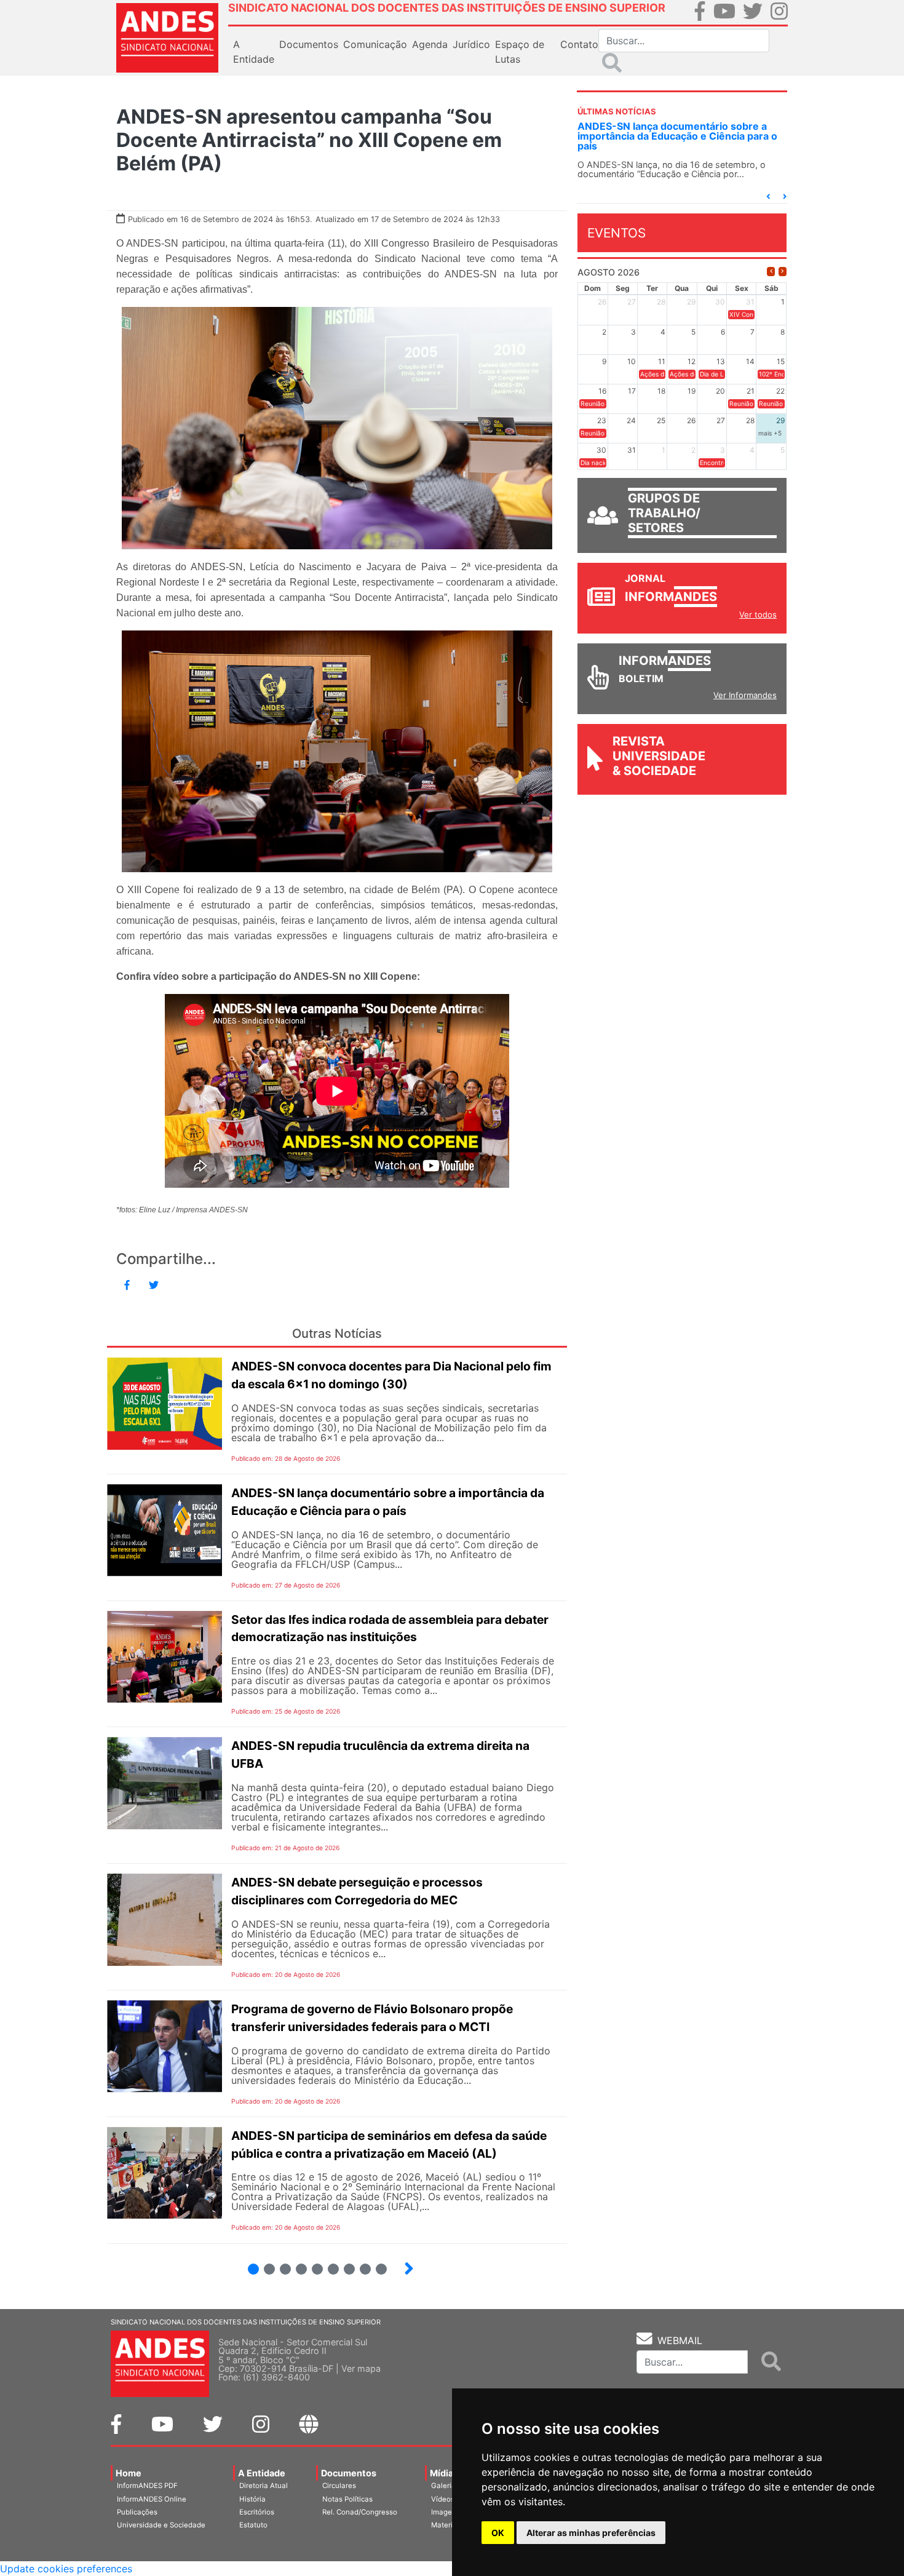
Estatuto (253, 2525)
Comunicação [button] (375, 44)
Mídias (444, 2473)
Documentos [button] (309, 44)
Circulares (339, 2486)
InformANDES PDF (147, 2486)
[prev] (771, 272)
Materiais (447, 2525)
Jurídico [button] (471, 44)
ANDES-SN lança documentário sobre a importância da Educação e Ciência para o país (677, 136)
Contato (579, 44)
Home (129, 2473)
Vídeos (443, 2499)
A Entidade (262, 2473)
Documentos (349, 2473)
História (252, 2499)
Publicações (137, 2512)
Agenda (430, 44)
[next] (783, 272)
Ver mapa (361, 2368)
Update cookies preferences (66, 2569)
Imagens (446, 2512)
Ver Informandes (745, 695)
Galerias (445, 2486)
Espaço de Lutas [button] (520, 52)
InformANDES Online (152, 2499)
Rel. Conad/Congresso (360, 2512)
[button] (768, 197)
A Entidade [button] (254, 52)
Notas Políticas (347, 2499)
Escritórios (257, 2512)
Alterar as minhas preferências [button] (591, 2533)
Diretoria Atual (264, 2486)
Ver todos (758, 614)
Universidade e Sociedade (161, 2525)
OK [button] (498, 2533)
